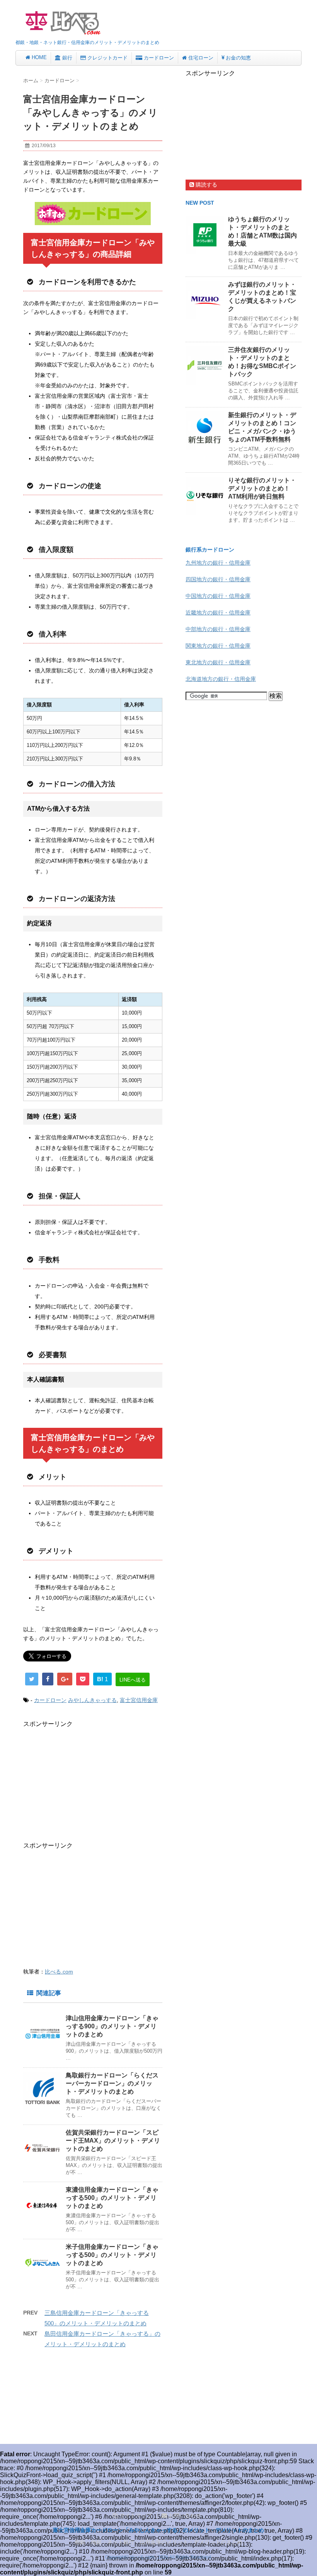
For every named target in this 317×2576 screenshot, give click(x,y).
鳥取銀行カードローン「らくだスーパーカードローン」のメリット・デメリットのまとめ (112, 2083)
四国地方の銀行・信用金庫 (218, 579)
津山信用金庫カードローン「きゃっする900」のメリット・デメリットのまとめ (112, 2026)
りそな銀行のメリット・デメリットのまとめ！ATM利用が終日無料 (262, 488)
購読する (206, 185)
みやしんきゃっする (92, 1700)
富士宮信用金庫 (139, 1700)
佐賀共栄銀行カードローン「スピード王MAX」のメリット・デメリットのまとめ (113, 2141)
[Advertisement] (88, 1782)
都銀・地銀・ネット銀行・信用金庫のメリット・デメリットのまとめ (158, 2542)
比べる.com (59, 1972)
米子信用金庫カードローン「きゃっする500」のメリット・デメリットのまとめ (112, 2255)
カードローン (50, 1700)
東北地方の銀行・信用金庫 (218, 662)
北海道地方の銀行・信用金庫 (221, 679)
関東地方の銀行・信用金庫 (218, 646)
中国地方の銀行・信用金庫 (218, 596)
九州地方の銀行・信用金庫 (218, 563)
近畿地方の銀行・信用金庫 (218, 613)
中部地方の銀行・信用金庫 (218, 629)
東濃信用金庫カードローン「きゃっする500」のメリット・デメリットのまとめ (112, 2198)
